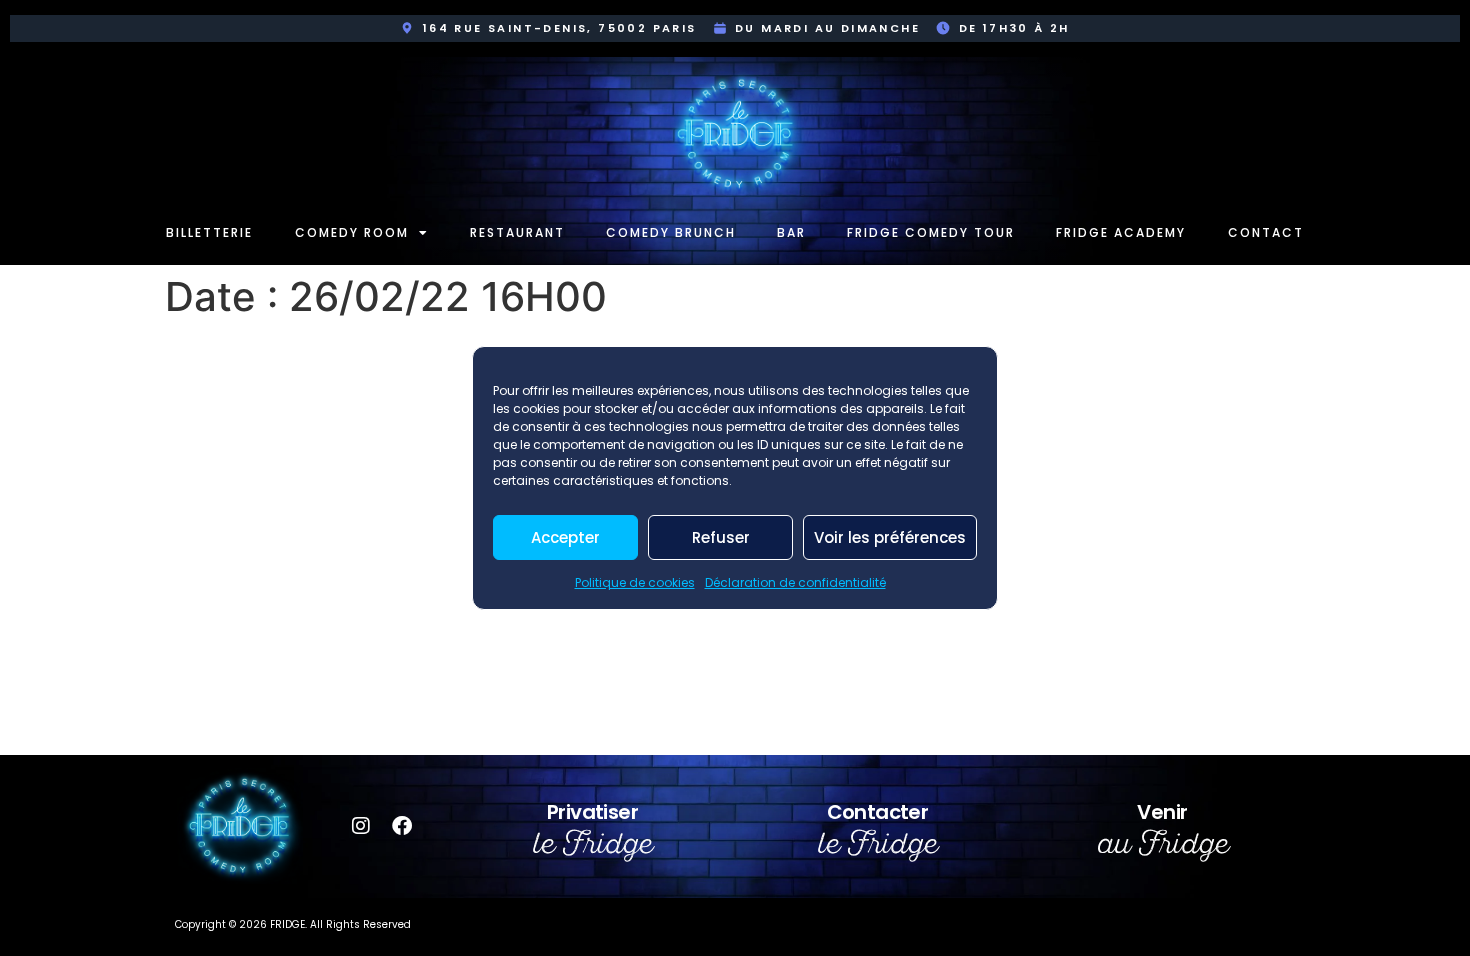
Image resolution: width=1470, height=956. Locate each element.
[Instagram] (361, 826)
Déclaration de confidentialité (795, 582)
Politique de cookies (635, 582)
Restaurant (517, 232)
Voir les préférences (890, 537)
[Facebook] (402, 826)
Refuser (721, 537)
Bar (791, 232)
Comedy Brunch (671, 232)
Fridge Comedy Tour (931, 232)
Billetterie (209, 232)
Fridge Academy (1121, 232)
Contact (1266, 232)
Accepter (565, 537)
